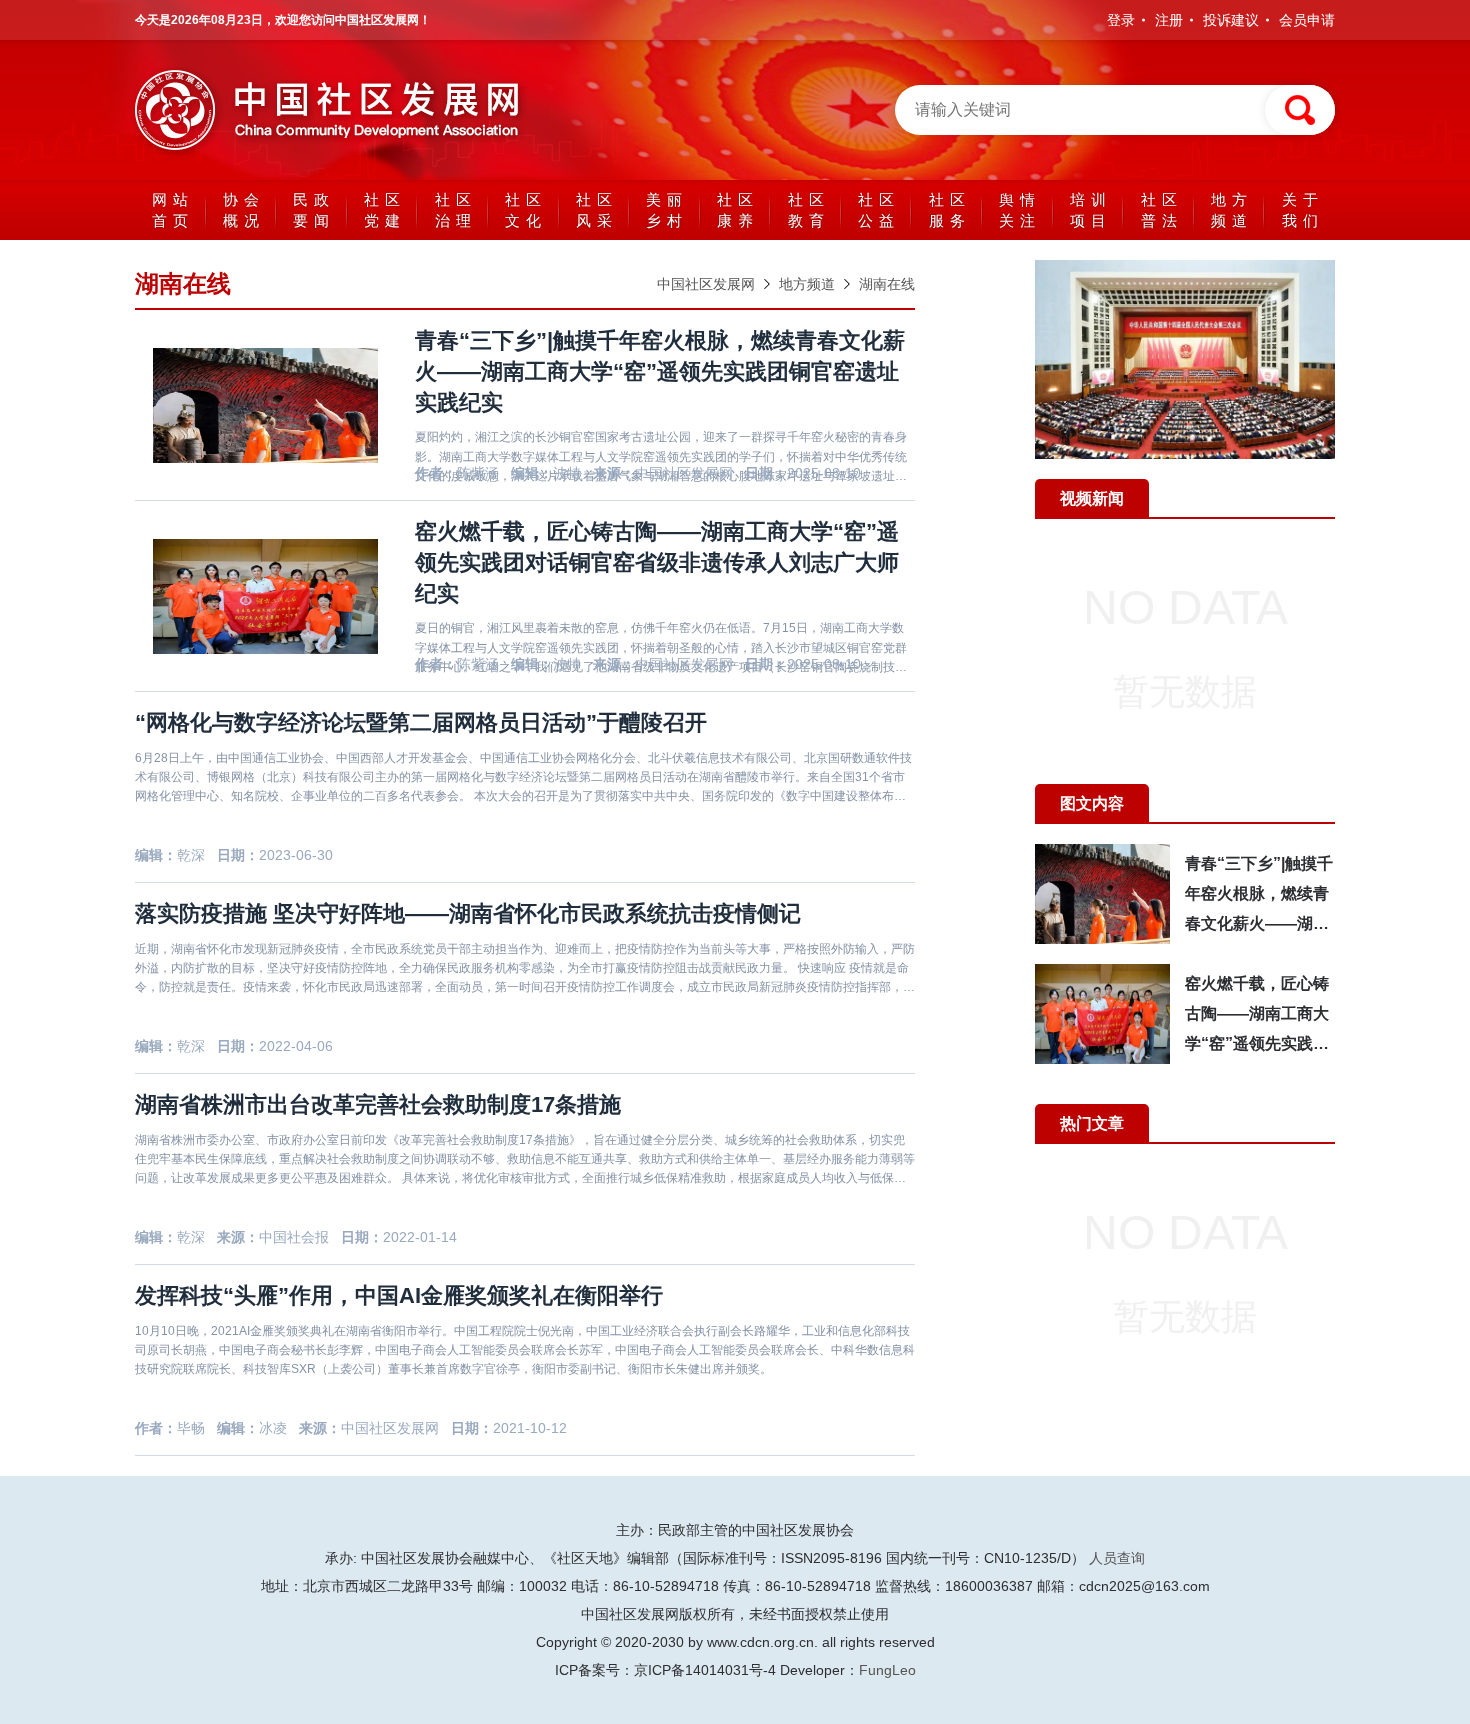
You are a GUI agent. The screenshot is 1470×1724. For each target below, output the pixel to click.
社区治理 (456, 210)
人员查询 (1117, 1558)
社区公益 (879, 210)
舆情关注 (1020, 210)
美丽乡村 (667, 210)
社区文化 (526, 210)
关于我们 (1303, 210)
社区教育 (809, 210)
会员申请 (1307, 20)
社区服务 (950, 210)
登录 (1121, 20)
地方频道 (1232, 210)
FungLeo (887, 1670)
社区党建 (385, 210)
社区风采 (597, 210)
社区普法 (1162, 210)
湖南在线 (887, 284)
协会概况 (244, 210)
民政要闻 (314, 210)
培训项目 (1091, 210)
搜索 (1300, 110)
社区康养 (738, 210)
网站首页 (173, 210)
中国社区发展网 (706, 284)
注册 (1169, 20)
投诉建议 (1231, 20)
